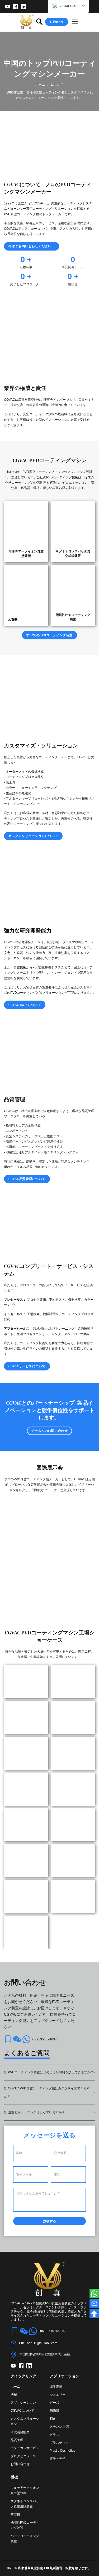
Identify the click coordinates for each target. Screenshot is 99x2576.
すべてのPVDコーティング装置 (49, 635)
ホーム (40, 85)
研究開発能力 (20, 2432)
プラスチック (59, 2443)
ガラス (54, 2435)
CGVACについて (22, 2411)
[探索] (39, 22)
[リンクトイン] (23, 7)
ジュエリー (58, 2395)
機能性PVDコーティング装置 (25, 2525)
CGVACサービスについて (27, 1366)
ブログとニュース (23, 2456)
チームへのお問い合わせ (50, 1431)
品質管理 (17, 2440)
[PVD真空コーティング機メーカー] (27, 22)
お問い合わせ (20, 2464)
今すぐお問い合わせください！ (32, 246)
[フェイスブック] (16, 7)
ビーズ (54, 2403)
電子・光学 (58, 2459)
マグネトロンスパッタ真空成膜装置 (25, 2504)
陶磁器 (54, 2411)
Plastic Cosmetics (62, 2451)
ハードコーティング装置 (25, 2539)
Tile (52, 2419)
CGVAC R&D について (25, 1005)
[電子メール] (94, 2304)
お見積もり (57, 22)
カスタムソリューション (25, 2421)
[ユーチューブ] (8, 7)
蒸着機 (15, 2515)
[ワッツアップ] (94, 2294)
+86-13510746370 (45, 2039)
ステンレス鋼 (59, 2427)
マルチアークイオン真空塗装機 (25, 2490)
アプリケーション (23, 2403)
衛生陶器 (56, 2387)
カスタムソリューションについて (33, 836)
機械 (14, 2395)
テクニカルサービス (25, 2448)
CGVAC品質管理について (27, 1179)
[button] (49, 2072)
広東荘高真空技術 (31, 2568)
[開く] (75, 22)
